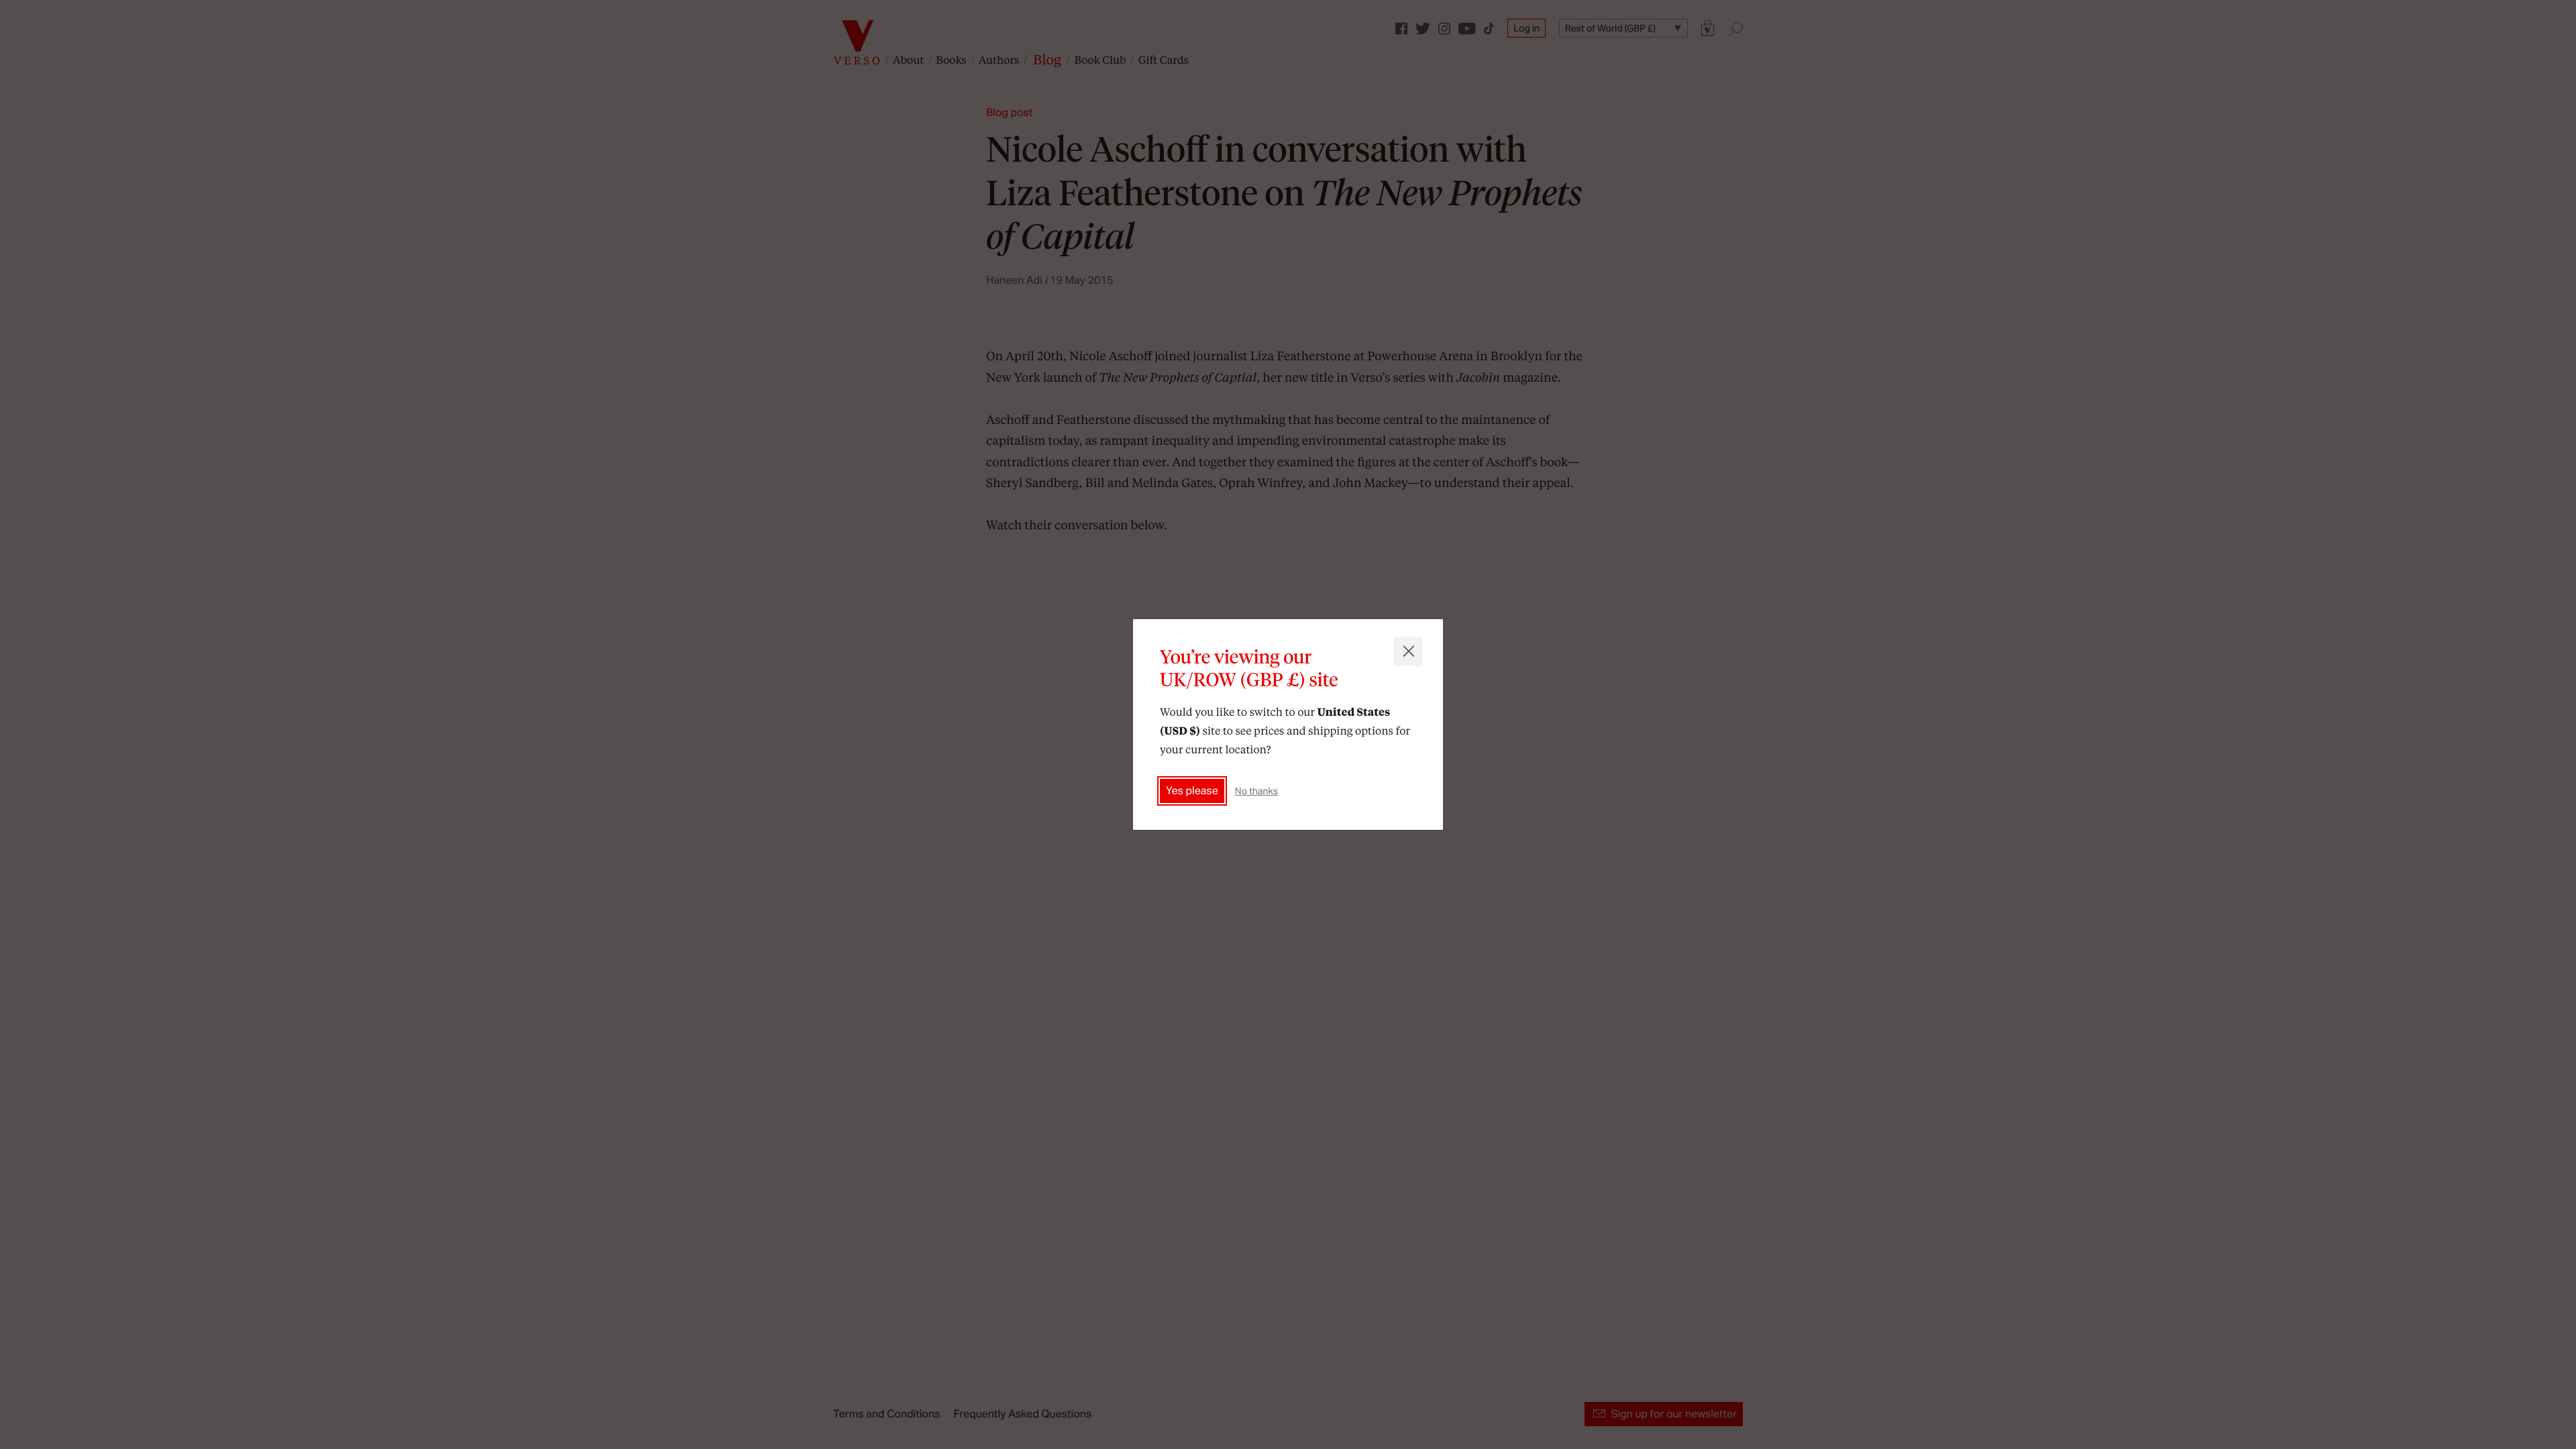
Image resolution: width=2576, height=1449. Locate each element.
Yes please (1192, 791)
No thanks (1256, 791)
